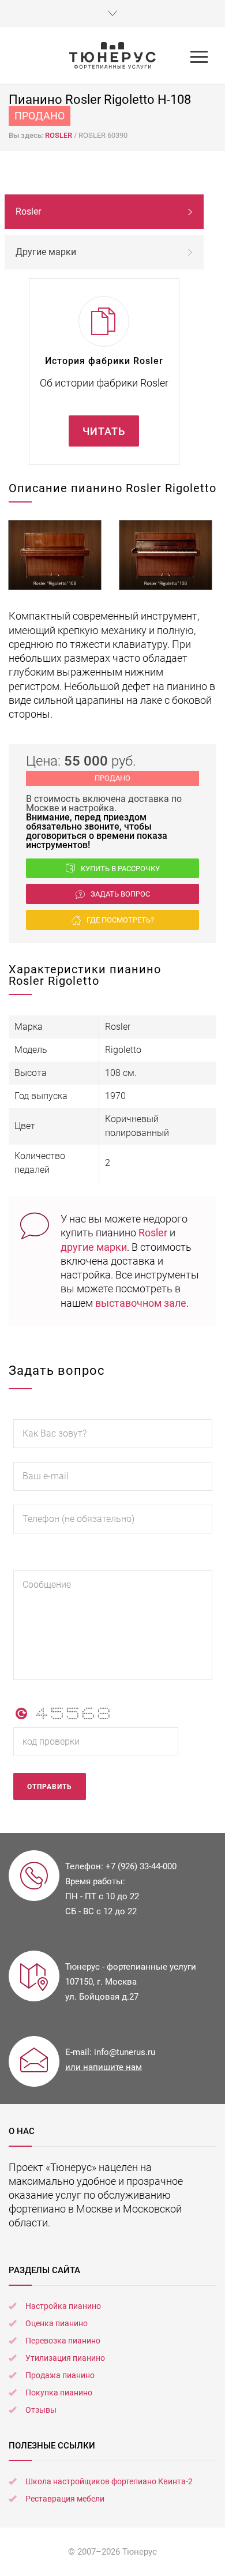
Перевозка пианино (63, 2341)
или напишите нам (104, 2067)
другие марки (94, 1247)
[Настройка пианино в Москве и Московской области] (112, 55)
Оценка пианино (57, 2323)
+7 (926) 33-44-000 (141, 1866)
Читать (104, 431)
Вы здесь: (27, 135)
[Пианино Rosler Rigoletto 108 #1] (55, 555)
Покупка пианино (59, 2393)
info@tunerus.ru (125, 2052)
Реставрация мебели (65, 2499)
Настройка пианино (63, 2306)
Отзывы (41, 2410)
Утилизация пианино (65, 2358)
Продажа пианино (60, 2375)
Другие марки (46, 252)
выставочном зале (141, 1303)
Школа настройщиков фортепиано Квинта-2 (109, 2481)
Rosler (153, 1233)
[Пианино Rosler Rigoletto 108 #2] (166, 555)
